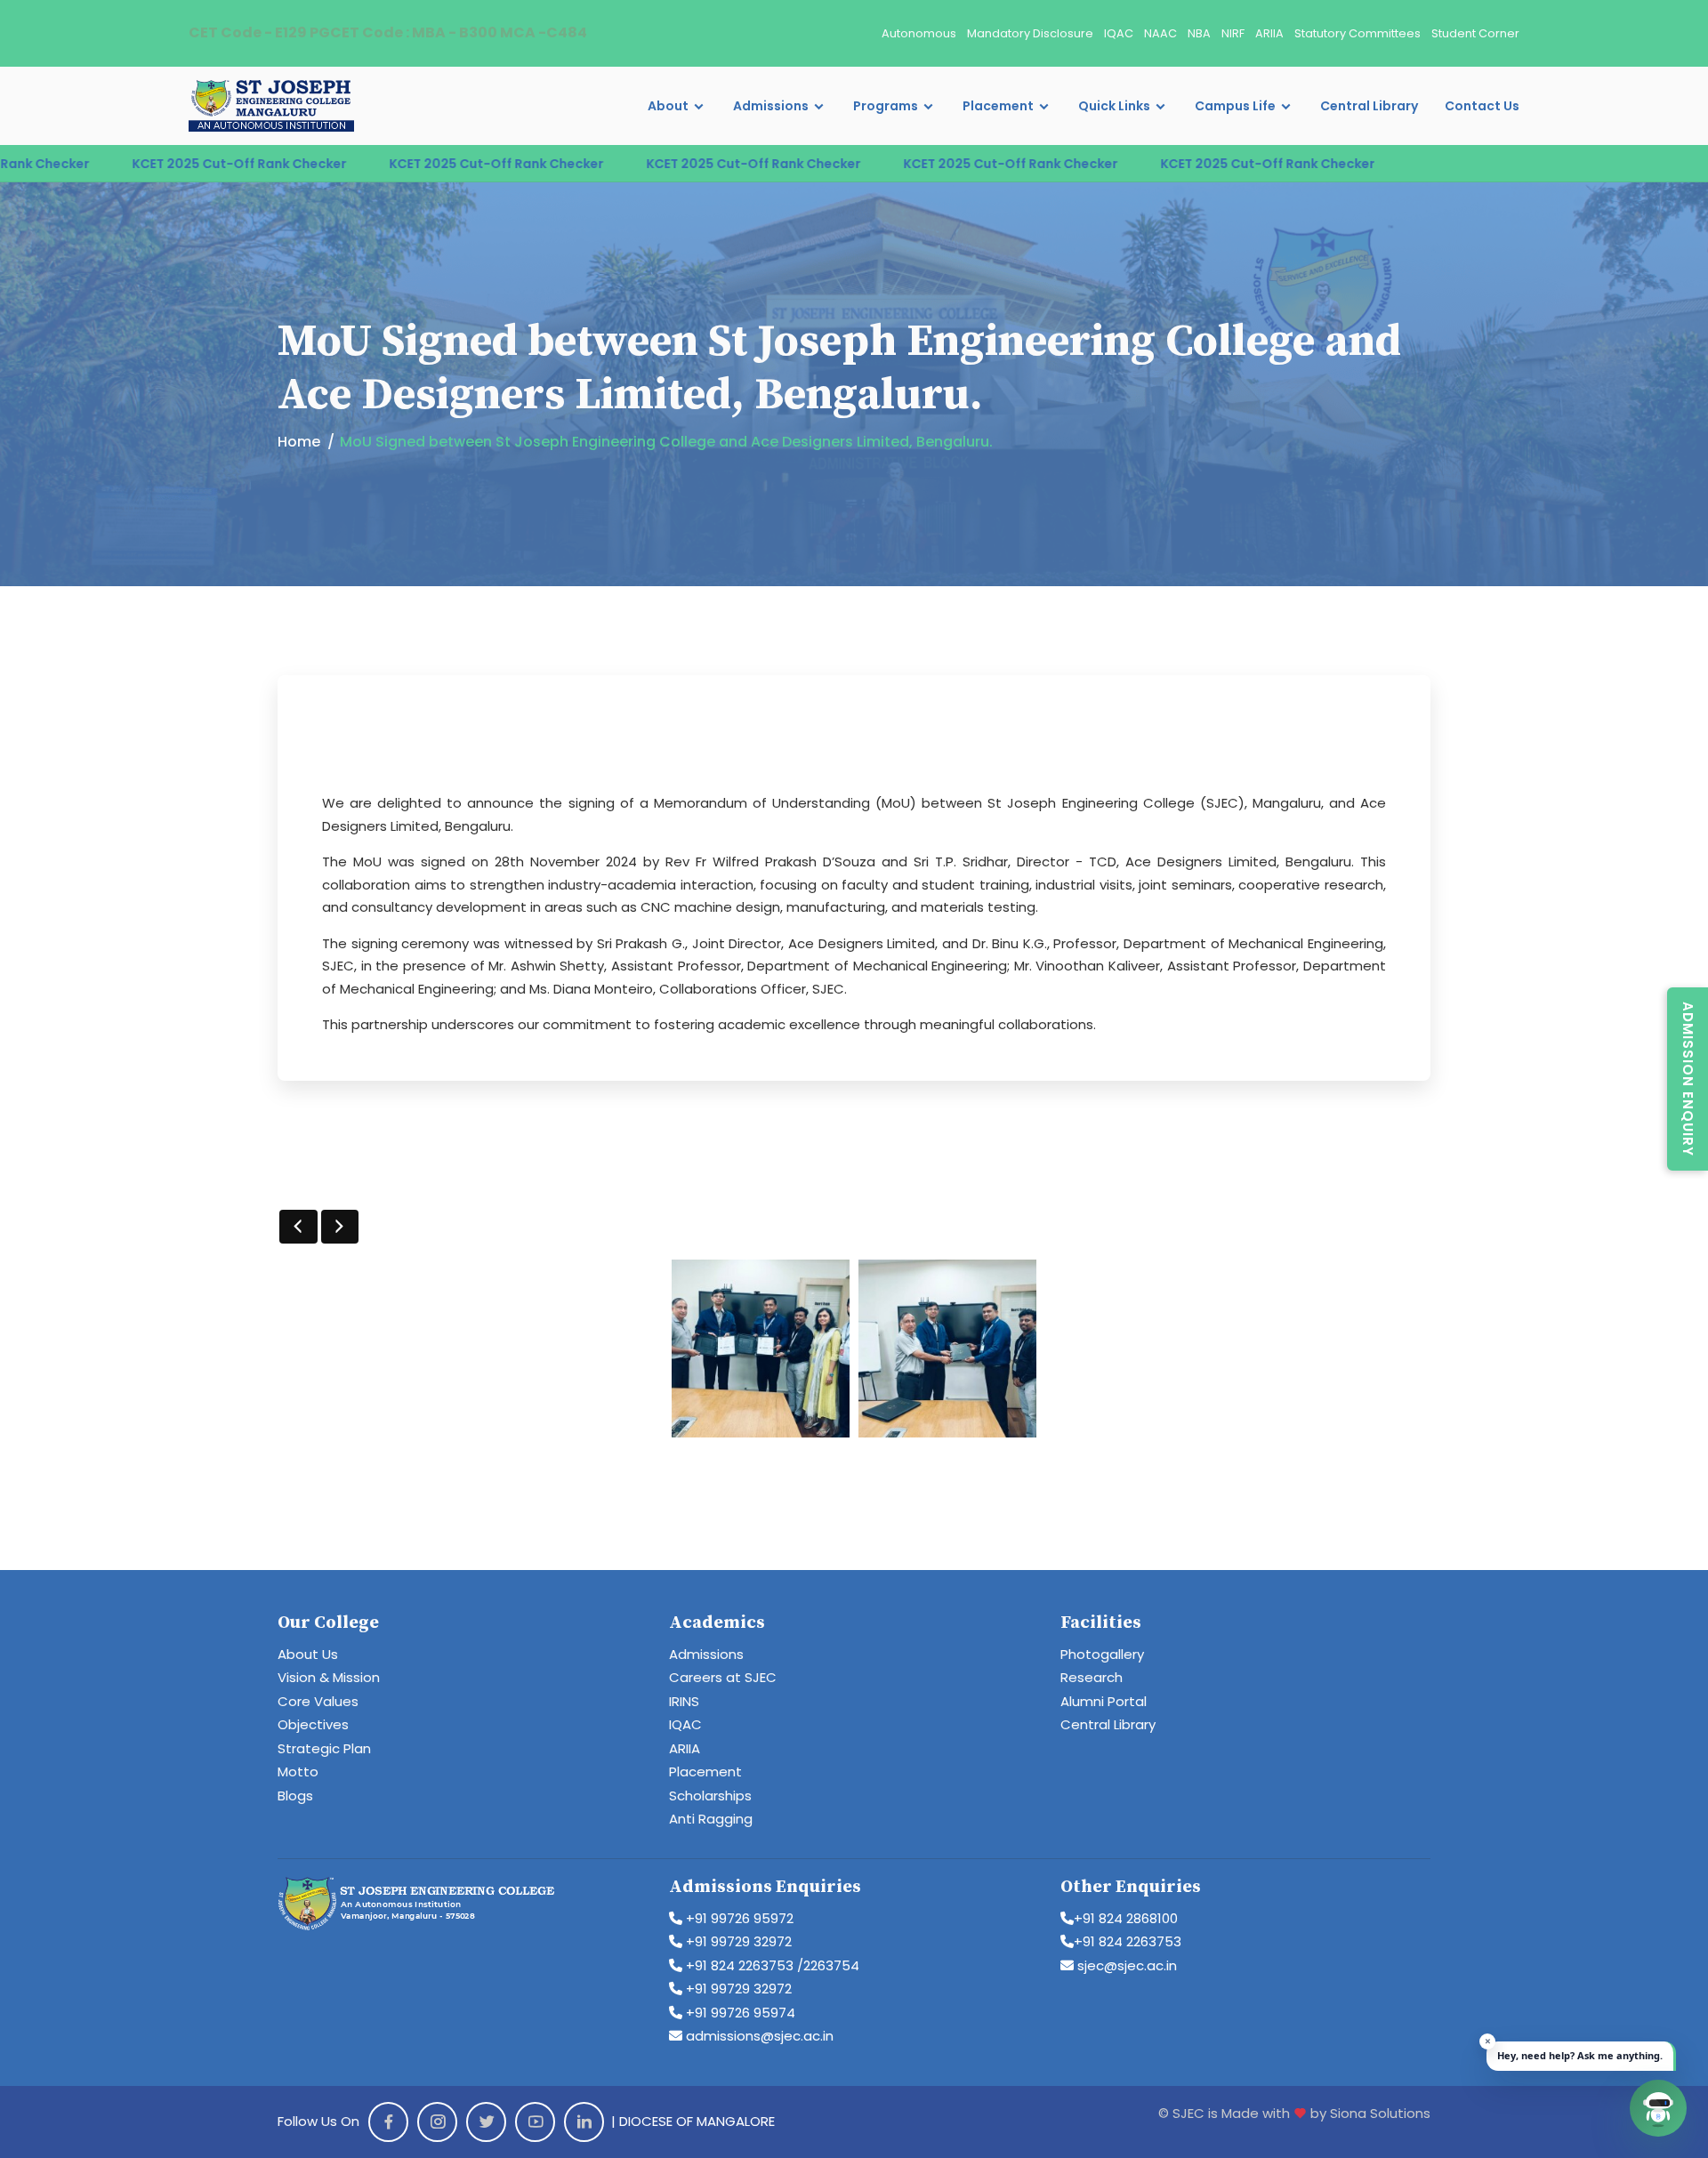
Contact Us (1482, 106)
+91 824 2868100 (1126, 1918)
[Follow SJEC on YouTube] (535, 2122)
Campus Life (1235, 106)
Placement (998, 106)
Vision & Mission (329, 1677)
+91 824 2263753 (1128, 1941)
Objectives (313, 1724)
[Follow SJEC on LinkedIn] (584, 2122)
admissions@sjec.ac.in (758, 2036)
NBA (1199, 33)
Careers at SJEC (723, 1677)
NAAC (1160, 33)
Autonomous (919, 33)
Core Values (318, 1701)
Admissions (771, 106)
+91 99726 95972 (738, 1918)
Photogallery (1102, 1654)
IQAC (1119, 33)
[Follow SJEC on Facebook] (388, 2122)
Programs (886, 106)
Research (1092, 1677)
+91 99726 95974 (739, 2013)
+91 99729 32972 (737, 1941)
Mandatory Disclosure (1030, 33)
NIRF (1233, 33)
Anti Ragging (711, 1819)
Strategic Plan (324, 1748)
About (668, 106)
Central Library (1369, 106)
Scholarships (710, 1796)
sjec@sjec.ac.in (1125, 1965)
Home (299, 442)
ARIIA (1269, 33)
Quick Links (1114, 106)
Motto (298, 1771)
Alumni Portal (1104, 1701)
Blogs (295, 1796)
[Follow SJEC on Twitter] (486, 2122)
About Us (308, 1654)
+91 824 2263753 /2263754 (771, 1965)
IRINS (684, 1701)
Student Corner (1475, 33)
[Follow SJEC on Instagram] (437, 2122)
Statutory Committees (1358, 33)
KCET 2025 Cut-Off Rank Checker (139, 164)
